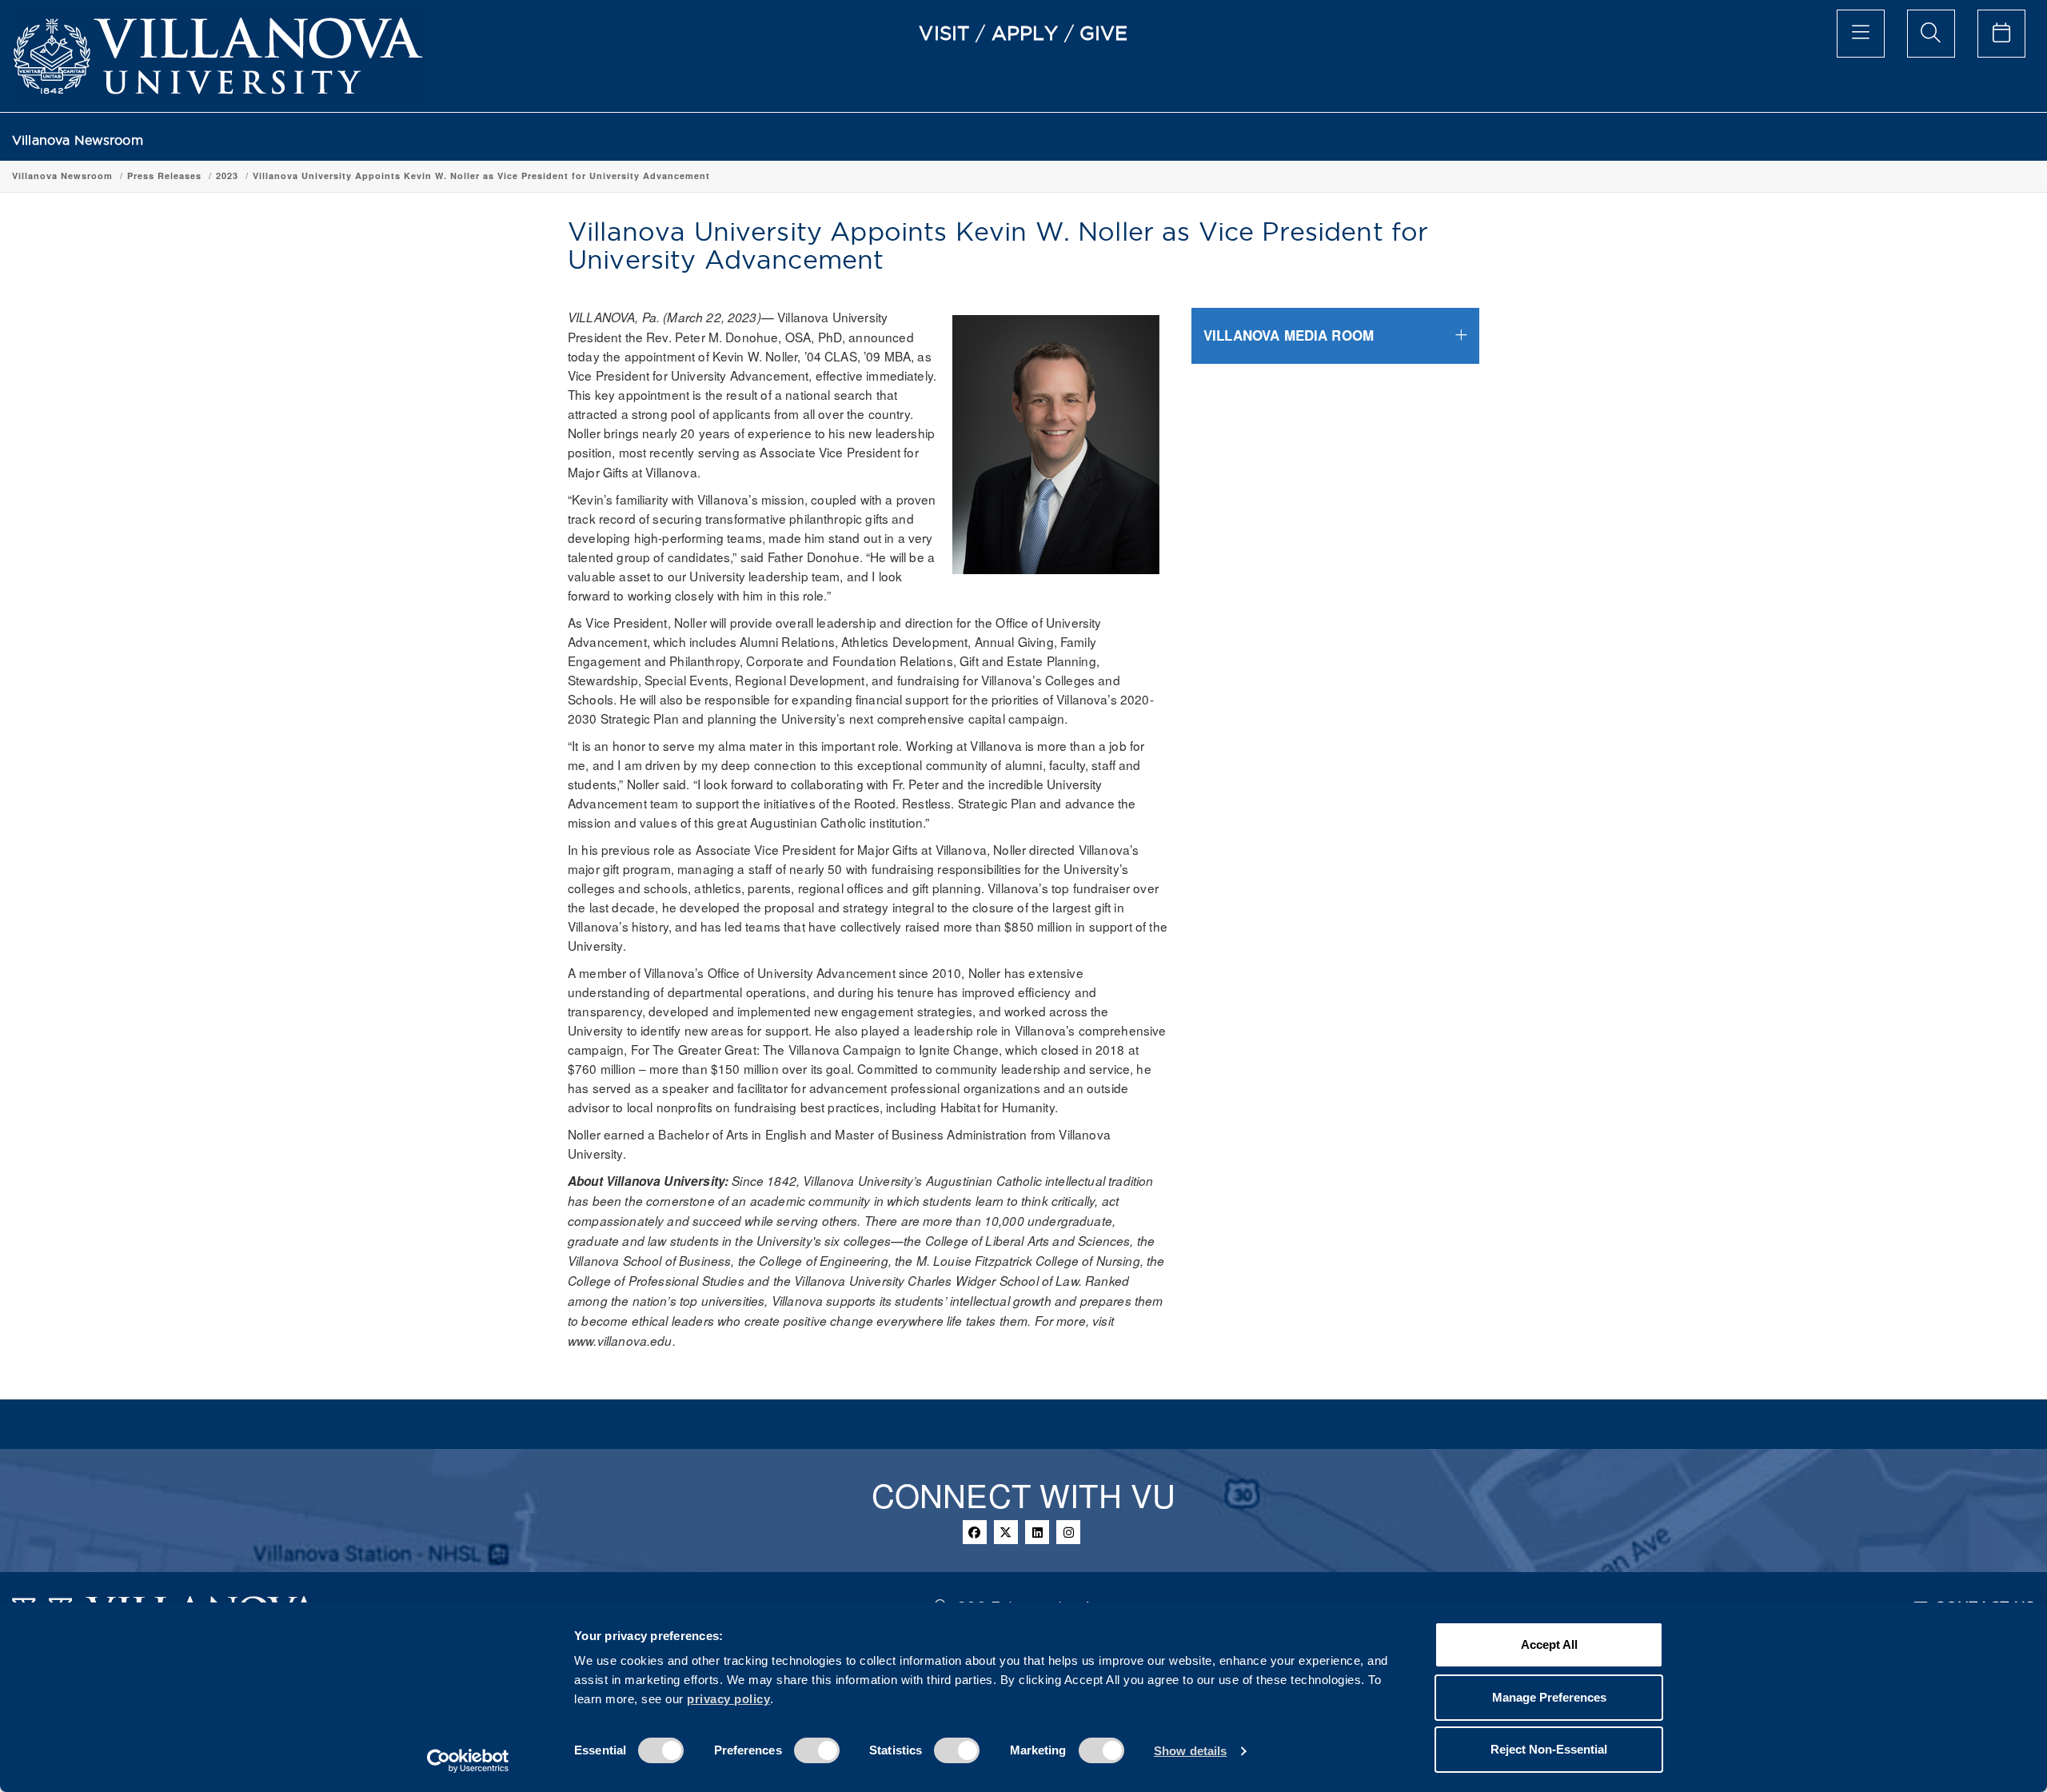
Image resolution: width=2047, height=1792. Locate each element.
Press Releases (164, 176)
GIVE (1104, 33)
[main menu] (1861, 34)
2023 (227, 176)
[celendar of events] (2001, 34)
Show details (1190, 1751)
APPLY (1025, 33)
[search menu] (1931, 34)
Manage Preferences (1549, 1697)
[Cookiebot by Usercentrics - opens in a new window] (468, 1761)
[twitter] (1006, 1532)
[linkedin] (1037, 1532)
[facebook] (975, 1532)
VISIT (944, 33)
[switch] (817, 1750)
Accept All (1549, 1644)
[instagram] (1068, 1532)
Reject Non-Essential (1549, 1749)
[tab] (1335, 335)
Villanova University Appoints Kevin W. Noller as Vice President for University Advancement (481, 176)
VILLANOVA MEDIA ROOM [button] (1289, 335)
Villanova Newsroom (78, 140)
